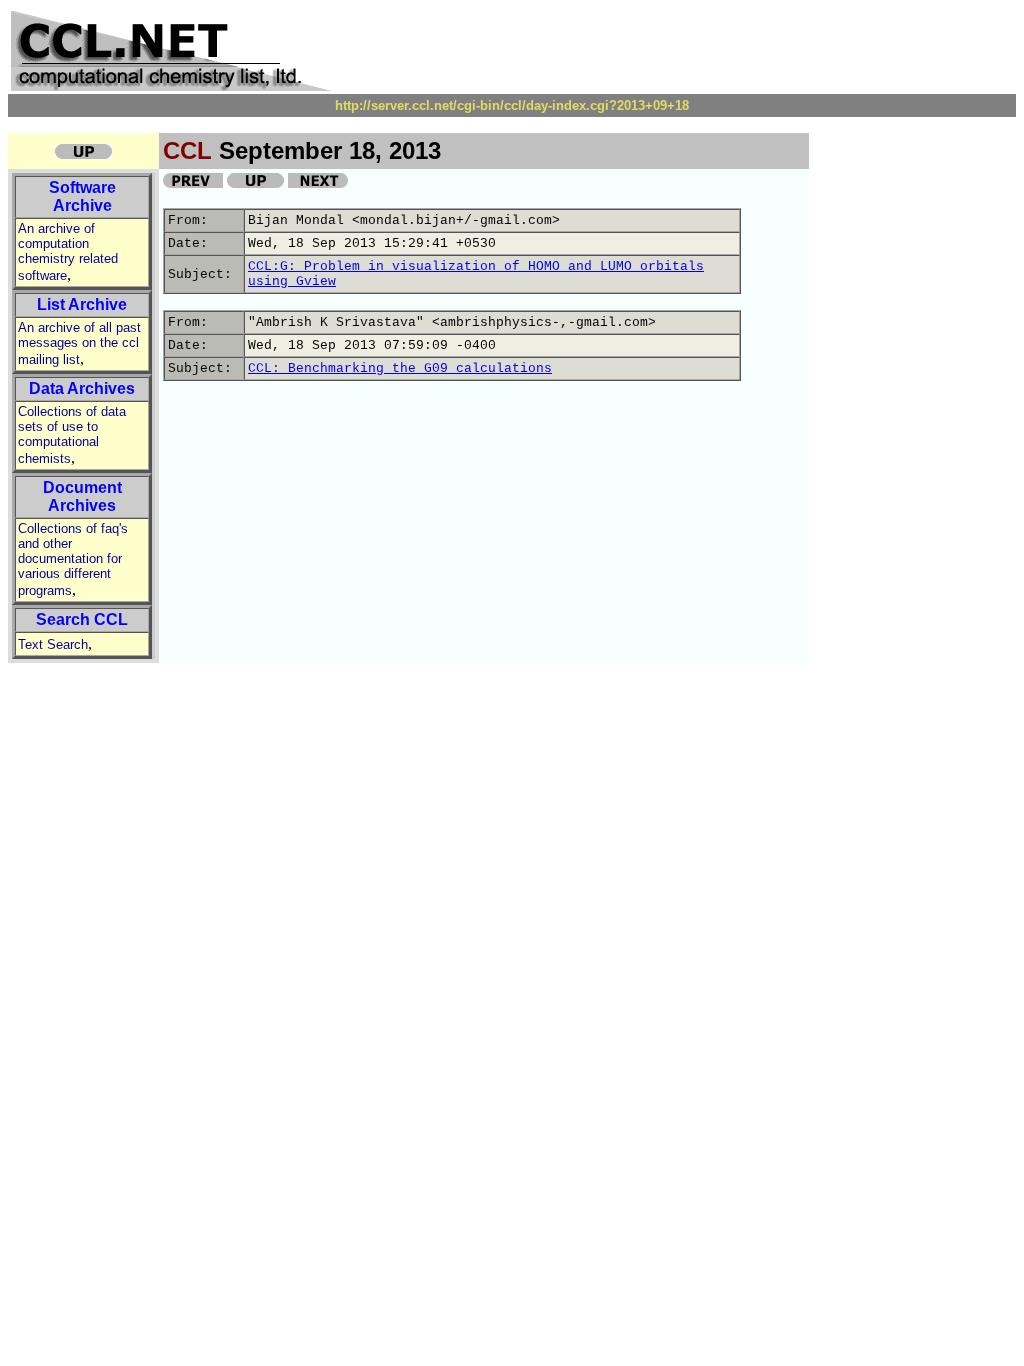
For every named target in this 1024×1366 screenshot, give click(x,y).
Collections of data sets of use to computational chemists (72, 435)
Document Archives (82, 496)
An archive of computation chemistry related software (68, 252)
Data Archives (82, 388)
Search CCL (82, 619)
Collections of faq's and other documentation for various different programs (73, 559)
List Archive (82, 304)
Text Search (53, 644)
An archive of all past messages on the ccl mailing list (79, 343)
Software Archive (82, 196)
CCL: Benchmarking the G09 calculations (400, 368)
